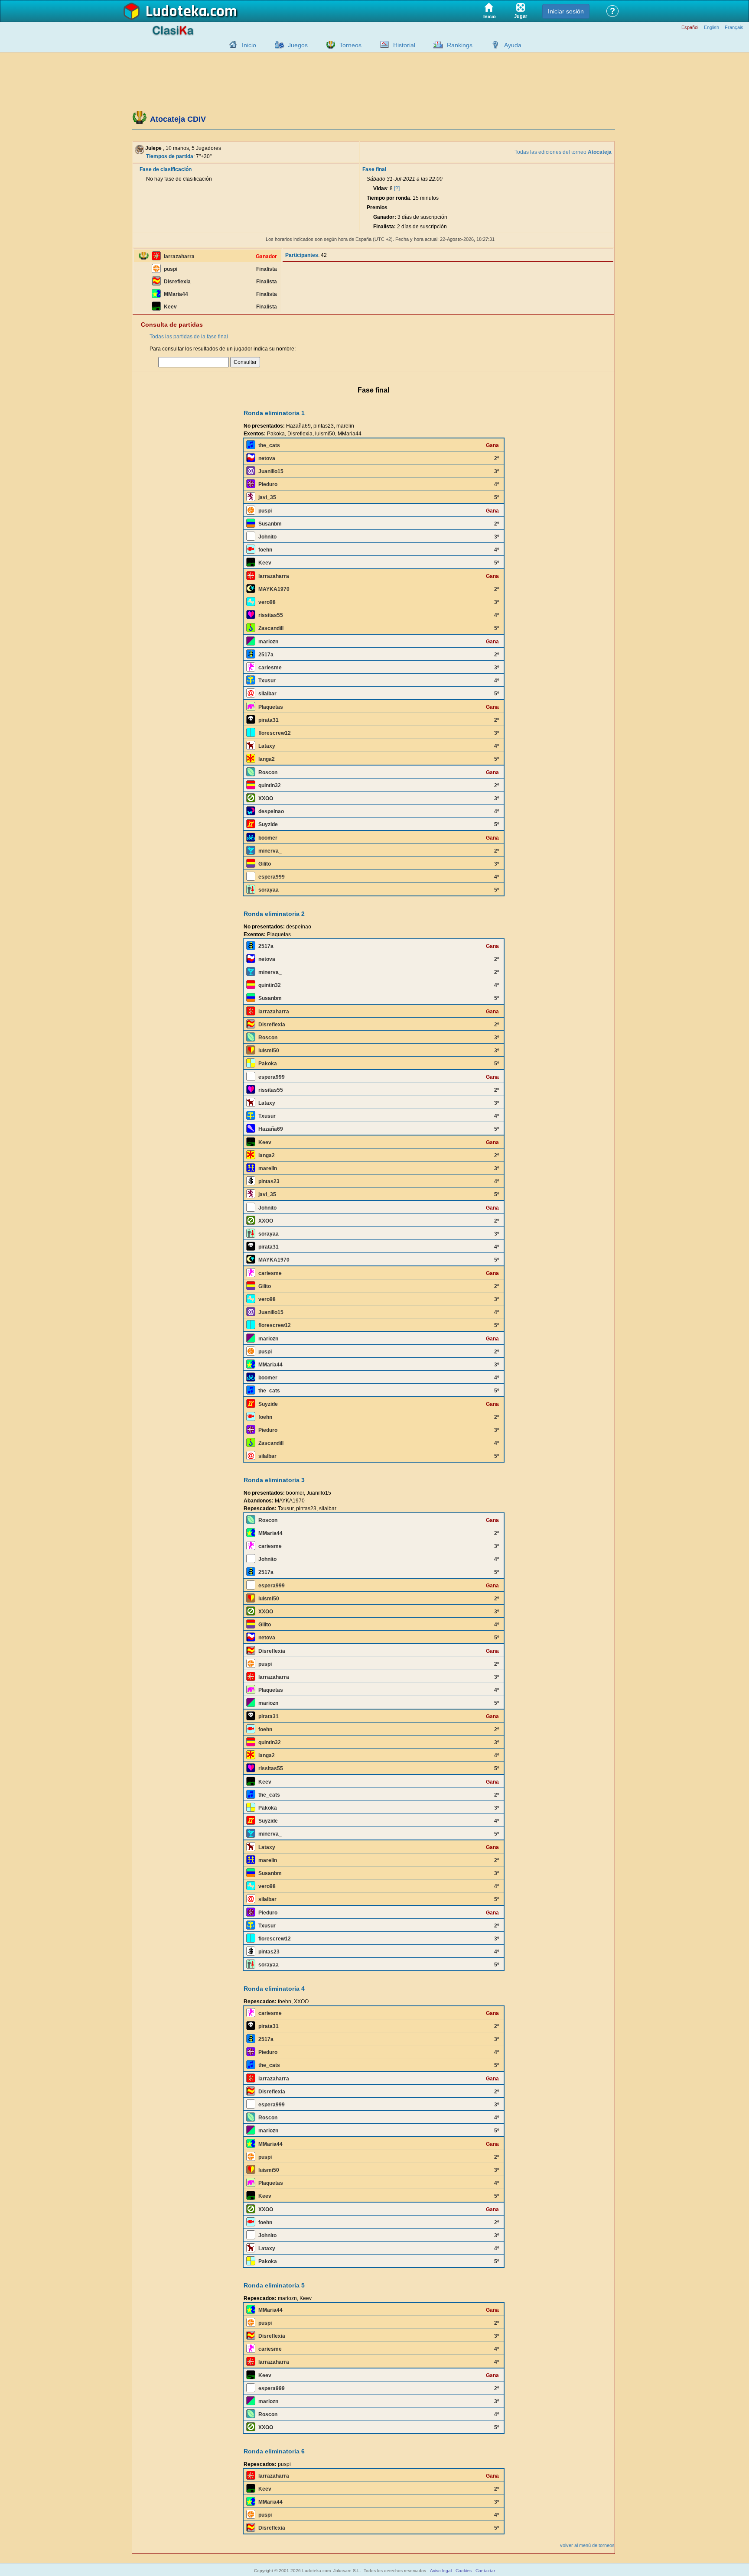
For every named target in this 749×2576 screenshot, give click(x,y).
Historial (404, 45)
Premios (377, 208)
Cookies (464, 2571)
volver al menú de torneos (587, 2545)
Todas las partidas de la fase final (189, 337)
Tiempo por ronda (388, 198)
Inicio (249, 45)
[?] (397, 188)
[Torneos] (329, 45)
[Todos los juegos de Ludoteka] (277, 45)
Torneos (350, 45)
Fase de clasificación (166, 169)
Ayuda (513, 45)
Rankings (460, 45)
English (712, 28)
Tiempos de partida (170, 156)
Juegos (298, 45)
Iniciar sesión (566, 11)
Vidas (380, 188)
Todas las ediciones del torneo (563, 152)
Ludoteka (176, 12)
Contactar (485, 2571)
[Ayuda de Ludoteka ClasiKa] (493, 45)
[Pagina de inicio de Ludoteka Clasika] (231, 45)
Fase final (374, 169)
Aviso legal (441, 2571)
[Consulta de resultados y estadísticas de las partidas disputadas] (382, 45)
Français (734, 28)
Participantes (302, 255)
